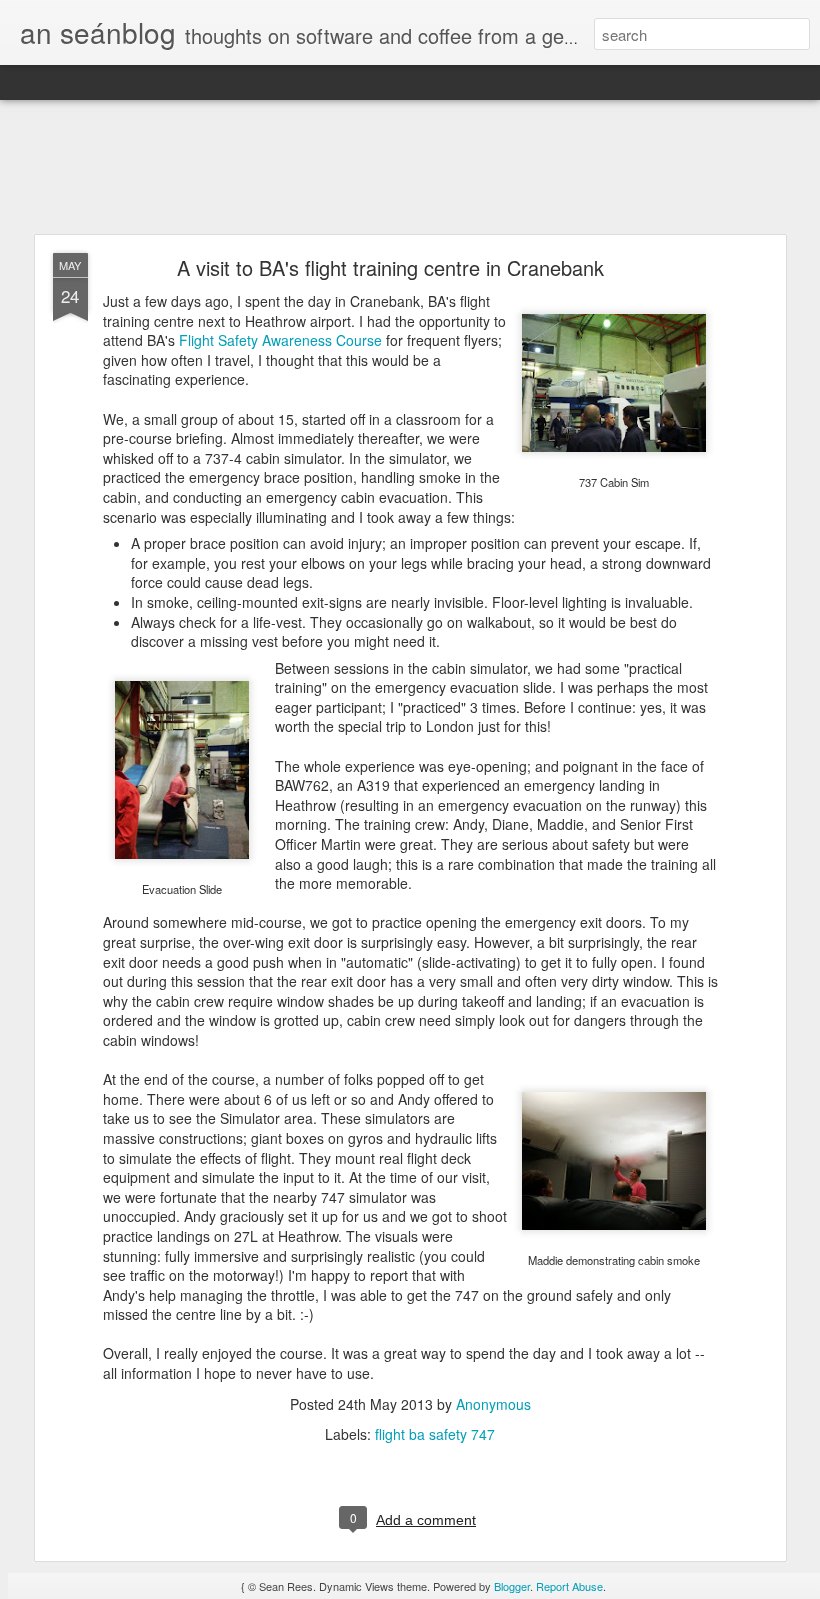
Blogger (512, 1586)
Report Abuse (569, 1586)
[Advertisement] (410, 168)
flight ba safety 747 (435, 1434)
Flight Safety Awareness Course (280, 340)
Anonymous (493, 1404)
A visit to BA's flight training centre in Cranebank (390, 267)
